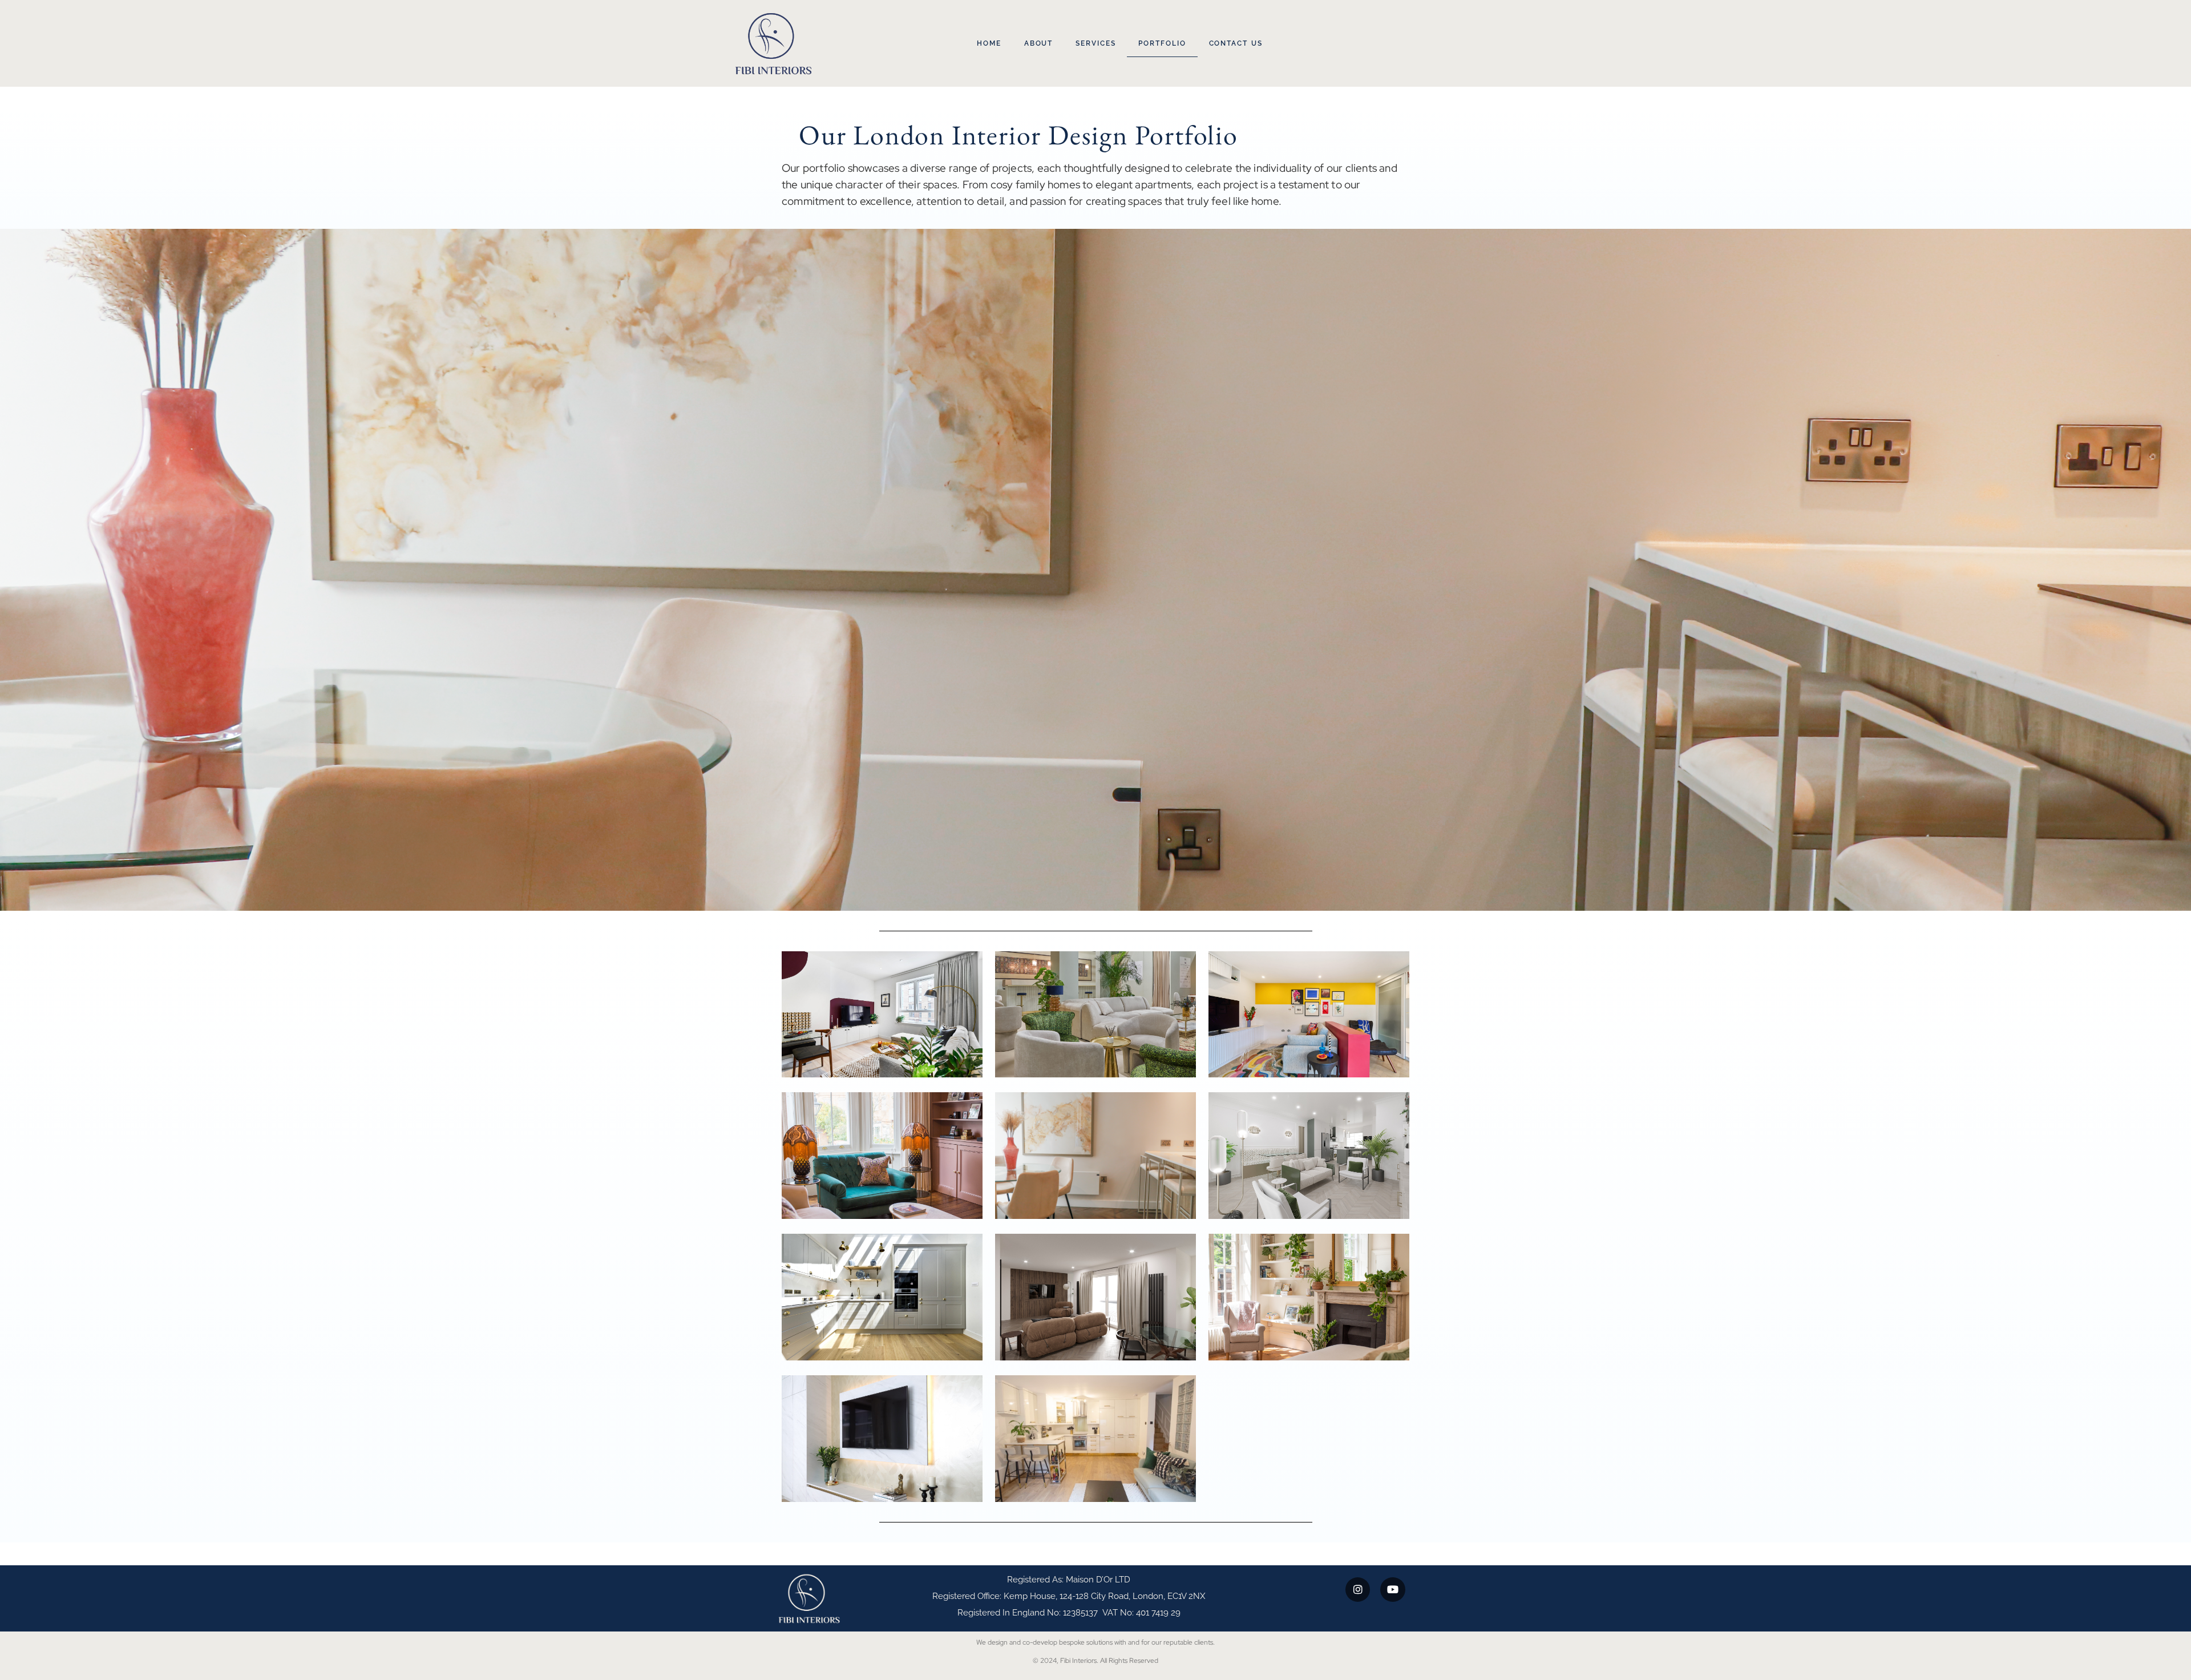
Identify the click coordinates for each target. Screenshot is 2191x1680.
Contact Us (1236, 43)
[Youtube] (1392, 1590)
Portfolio (1162, 43)
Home (989, 43)
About (1039, 43)
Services (1095, 43)
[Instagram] (1358, 1590)
